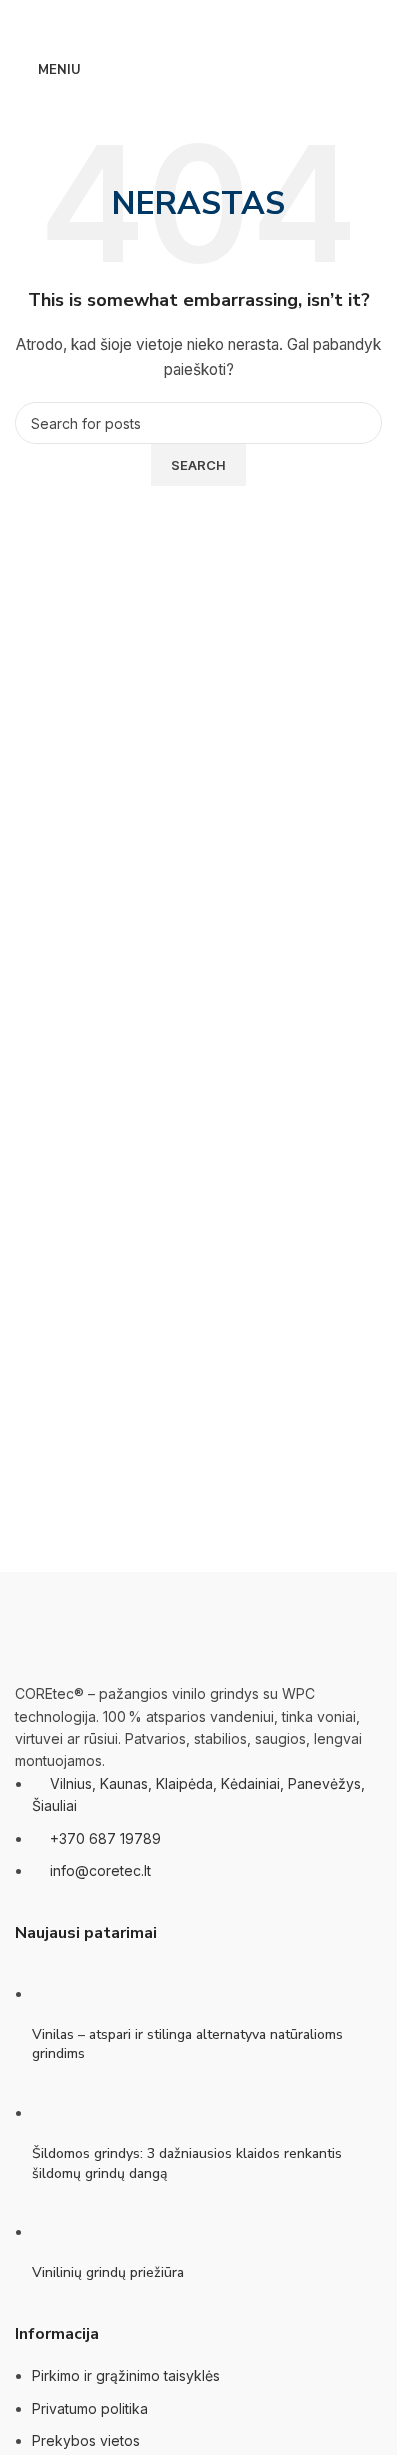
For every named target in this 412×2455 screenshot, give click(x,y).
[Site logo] (199, 68)
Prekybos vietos (86, 2440)
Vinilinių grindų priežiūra (108, 2272)
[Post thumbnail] (69, 1993)
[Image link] (115, 1626)
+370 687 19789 (105, 1838)
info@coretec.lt (100, 1870)
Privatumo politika (90, 2408)
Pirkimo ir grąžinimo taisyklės (126, 2375)
